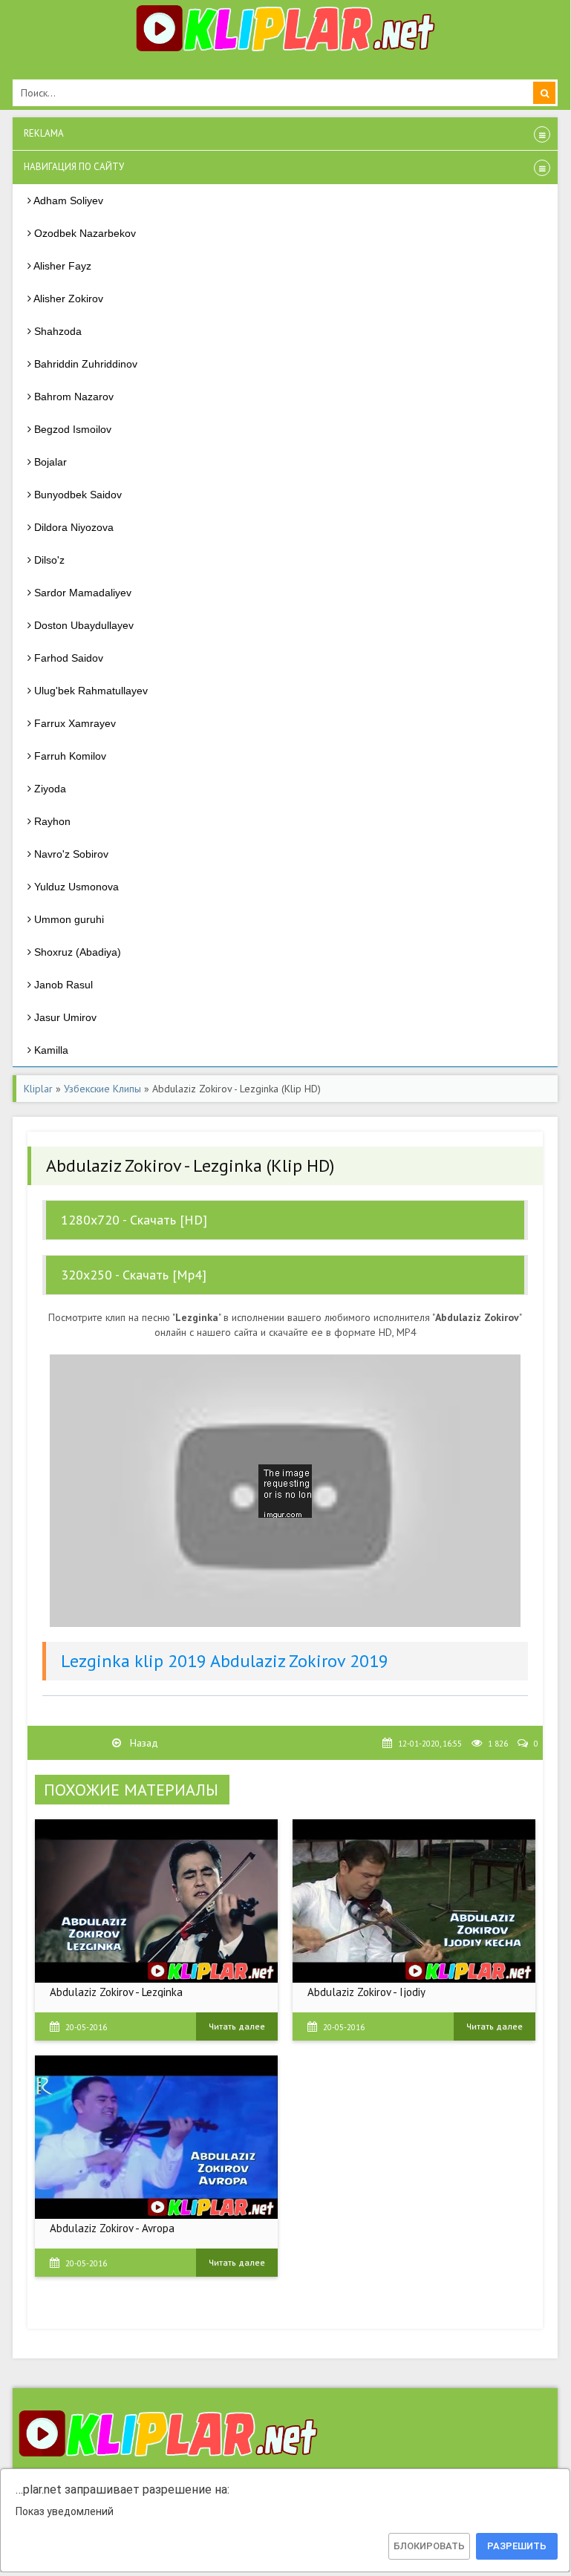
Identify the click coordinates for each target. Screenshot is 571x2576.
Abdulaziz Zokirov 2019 (299, 1661)
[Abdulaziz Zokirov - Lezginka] (156, 1901)
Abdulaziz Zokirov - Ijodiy (366, 1992)
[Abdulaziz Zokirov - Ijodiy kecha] (414, 1901)
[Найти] (544, 93)
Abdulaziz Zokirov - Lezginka (116, 1992)
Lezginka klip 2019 (134, 1661)
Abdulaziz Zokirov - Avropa (112, 2228)
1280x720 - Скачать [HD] (134, 1220)
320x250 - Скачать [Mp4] (134, 1275)
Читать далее (237, 2026)
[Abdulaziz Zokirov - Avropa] (156, 2137)
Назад (143, 1743)
